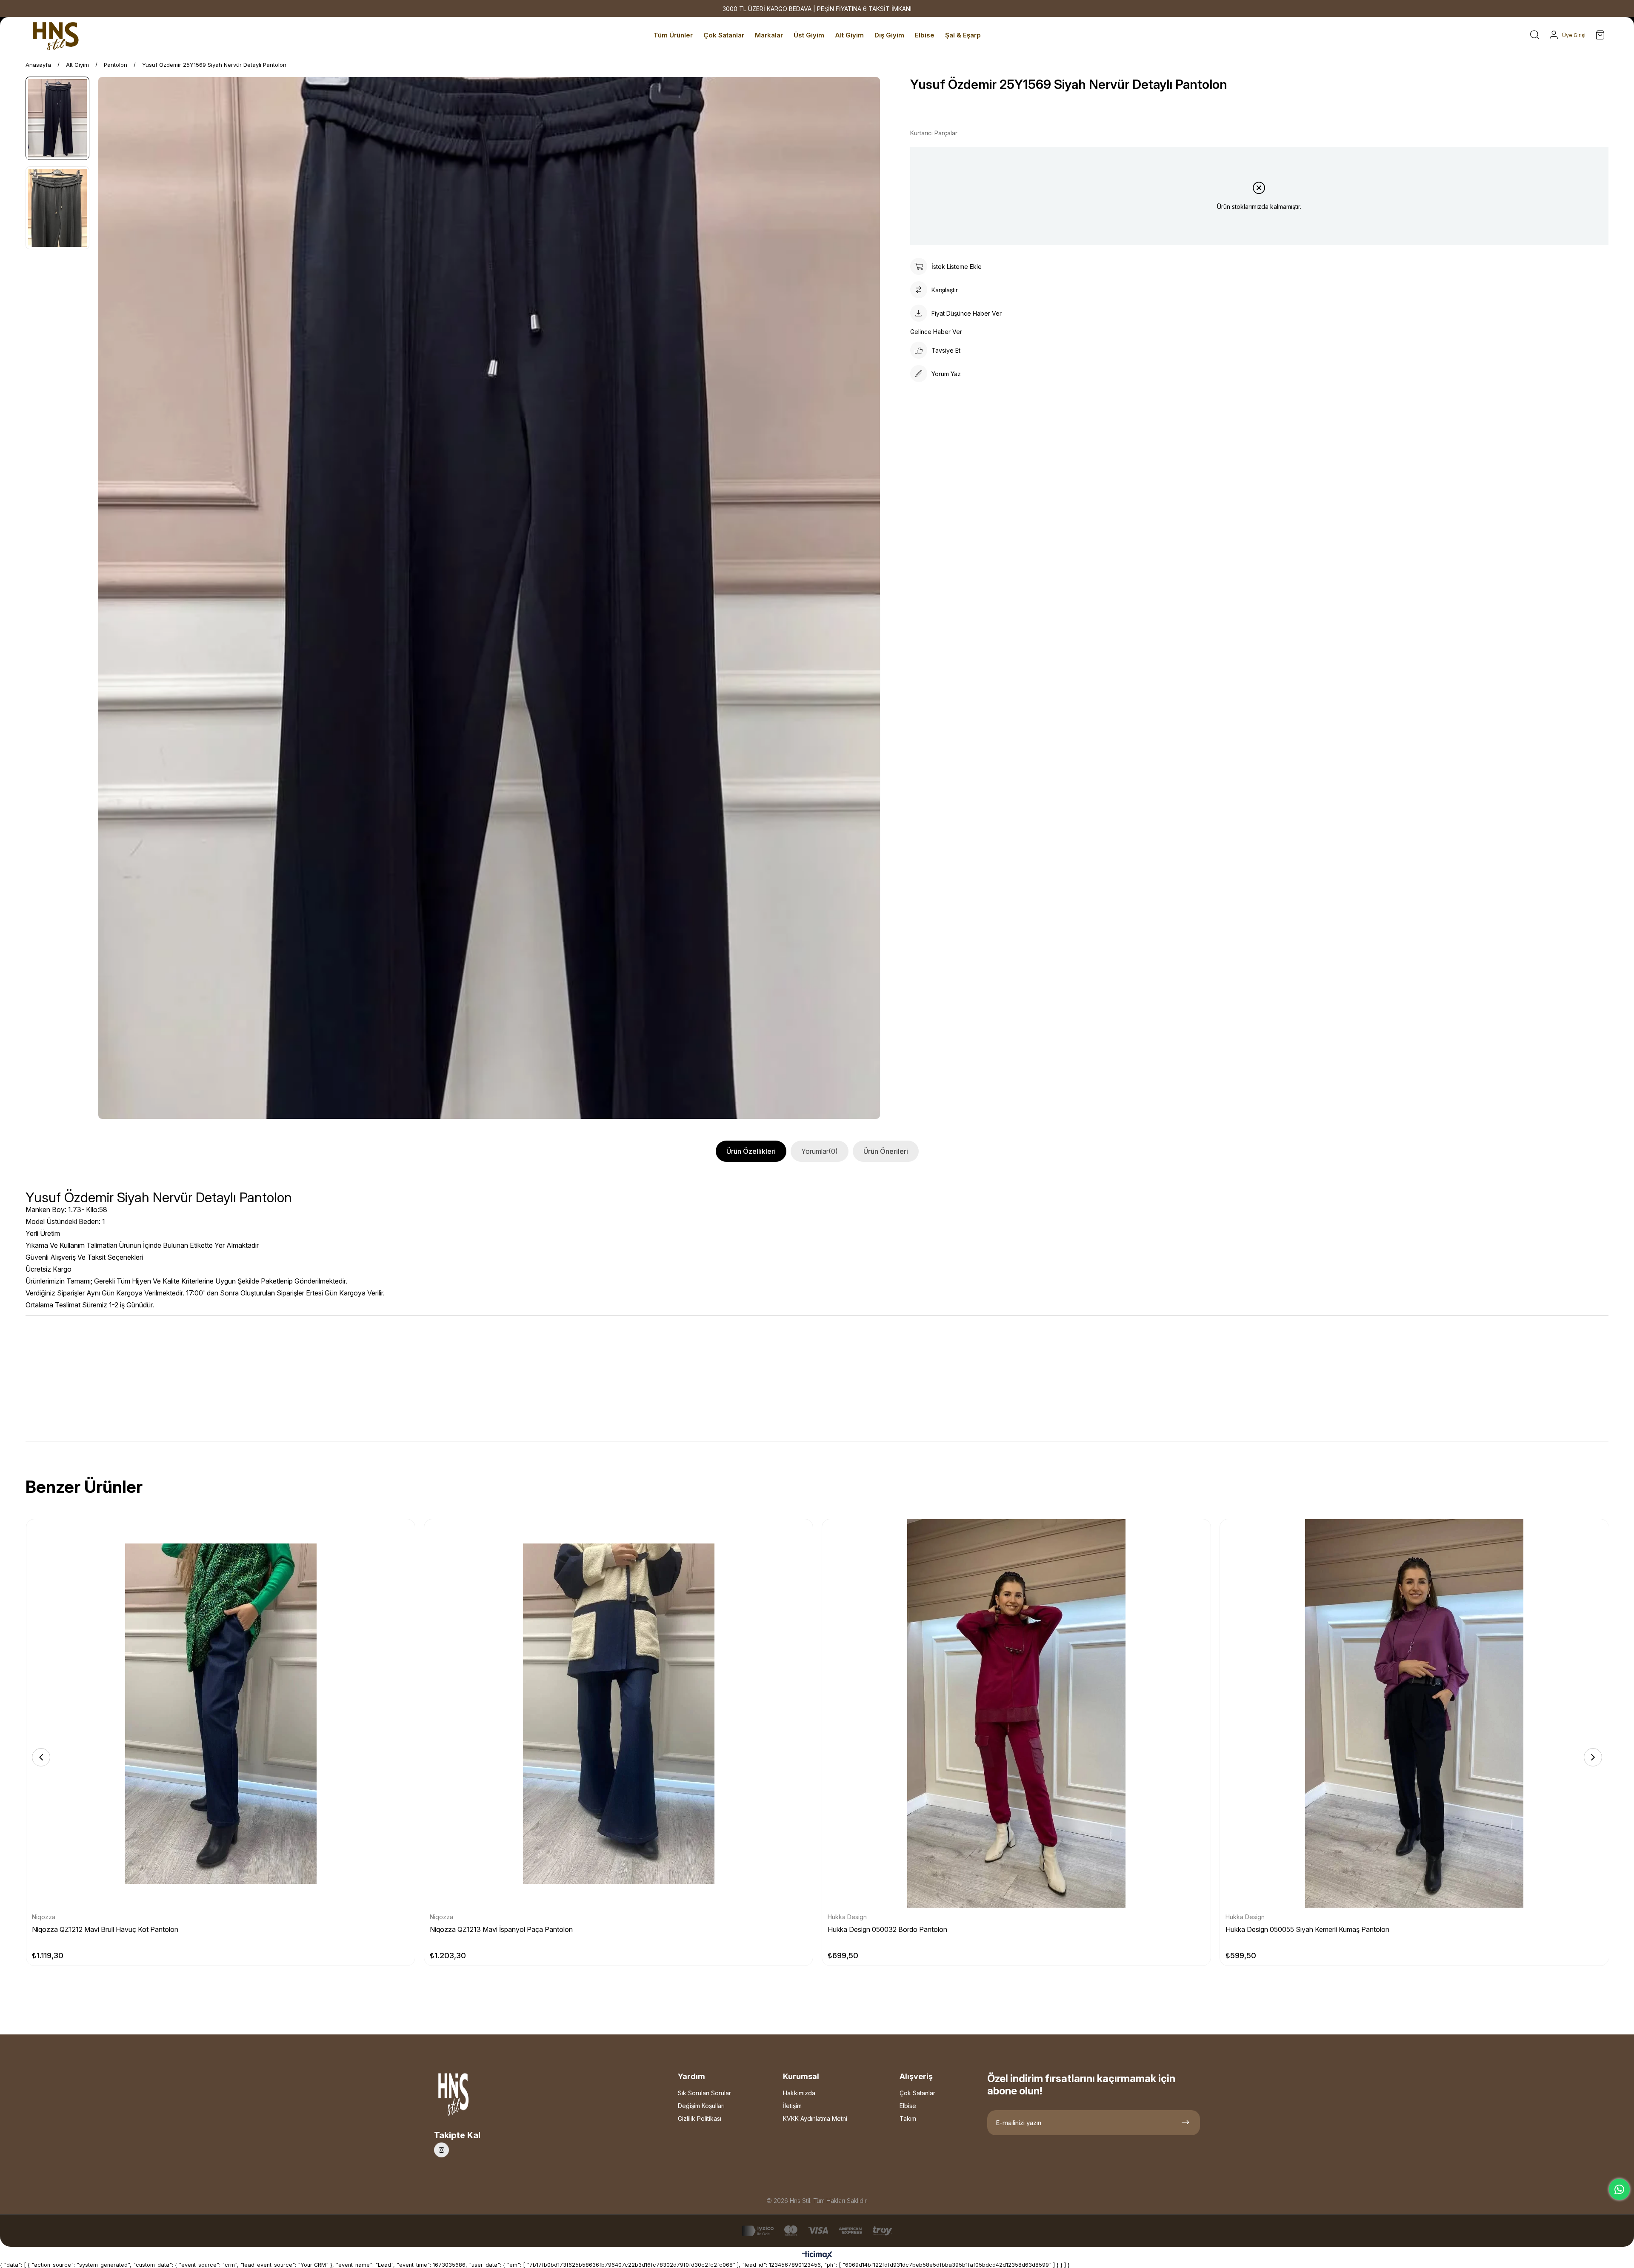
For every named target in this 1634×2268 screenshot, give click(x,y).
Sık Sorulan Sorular (704, 2093)
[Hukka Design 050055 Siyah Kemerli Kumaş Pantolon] (1414, 1713)
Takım (908, 2118)
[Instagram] (441, 2150)
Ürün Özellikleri (751, 1151)
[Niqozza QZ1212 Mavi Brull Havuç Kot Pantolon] (221, 1713)
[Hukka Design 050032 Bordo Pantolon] (1016, 1713)
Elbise (908, 2106)
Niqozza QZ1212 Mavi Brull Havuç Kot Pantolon (105, 1929)
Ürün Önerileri (886, 1151)
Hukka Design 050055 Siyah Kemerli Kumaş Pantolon (1307, 1929)
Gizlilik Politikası (700, 2118)
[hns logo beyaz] (476, 2097)
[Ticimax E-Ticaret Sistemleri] (817, 2255)
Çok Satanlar (917, 2093)
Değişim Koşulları (701, 2106)
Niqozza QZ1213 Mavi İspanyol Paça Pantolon (501, 1929)
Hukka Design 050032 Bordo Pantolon (887, 1929)
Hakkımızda (799, 2093)
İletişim (792, 2106)
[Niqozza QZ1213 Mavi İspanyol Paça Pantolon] (618, 1713)
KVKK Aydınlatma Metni (815, 2118)
